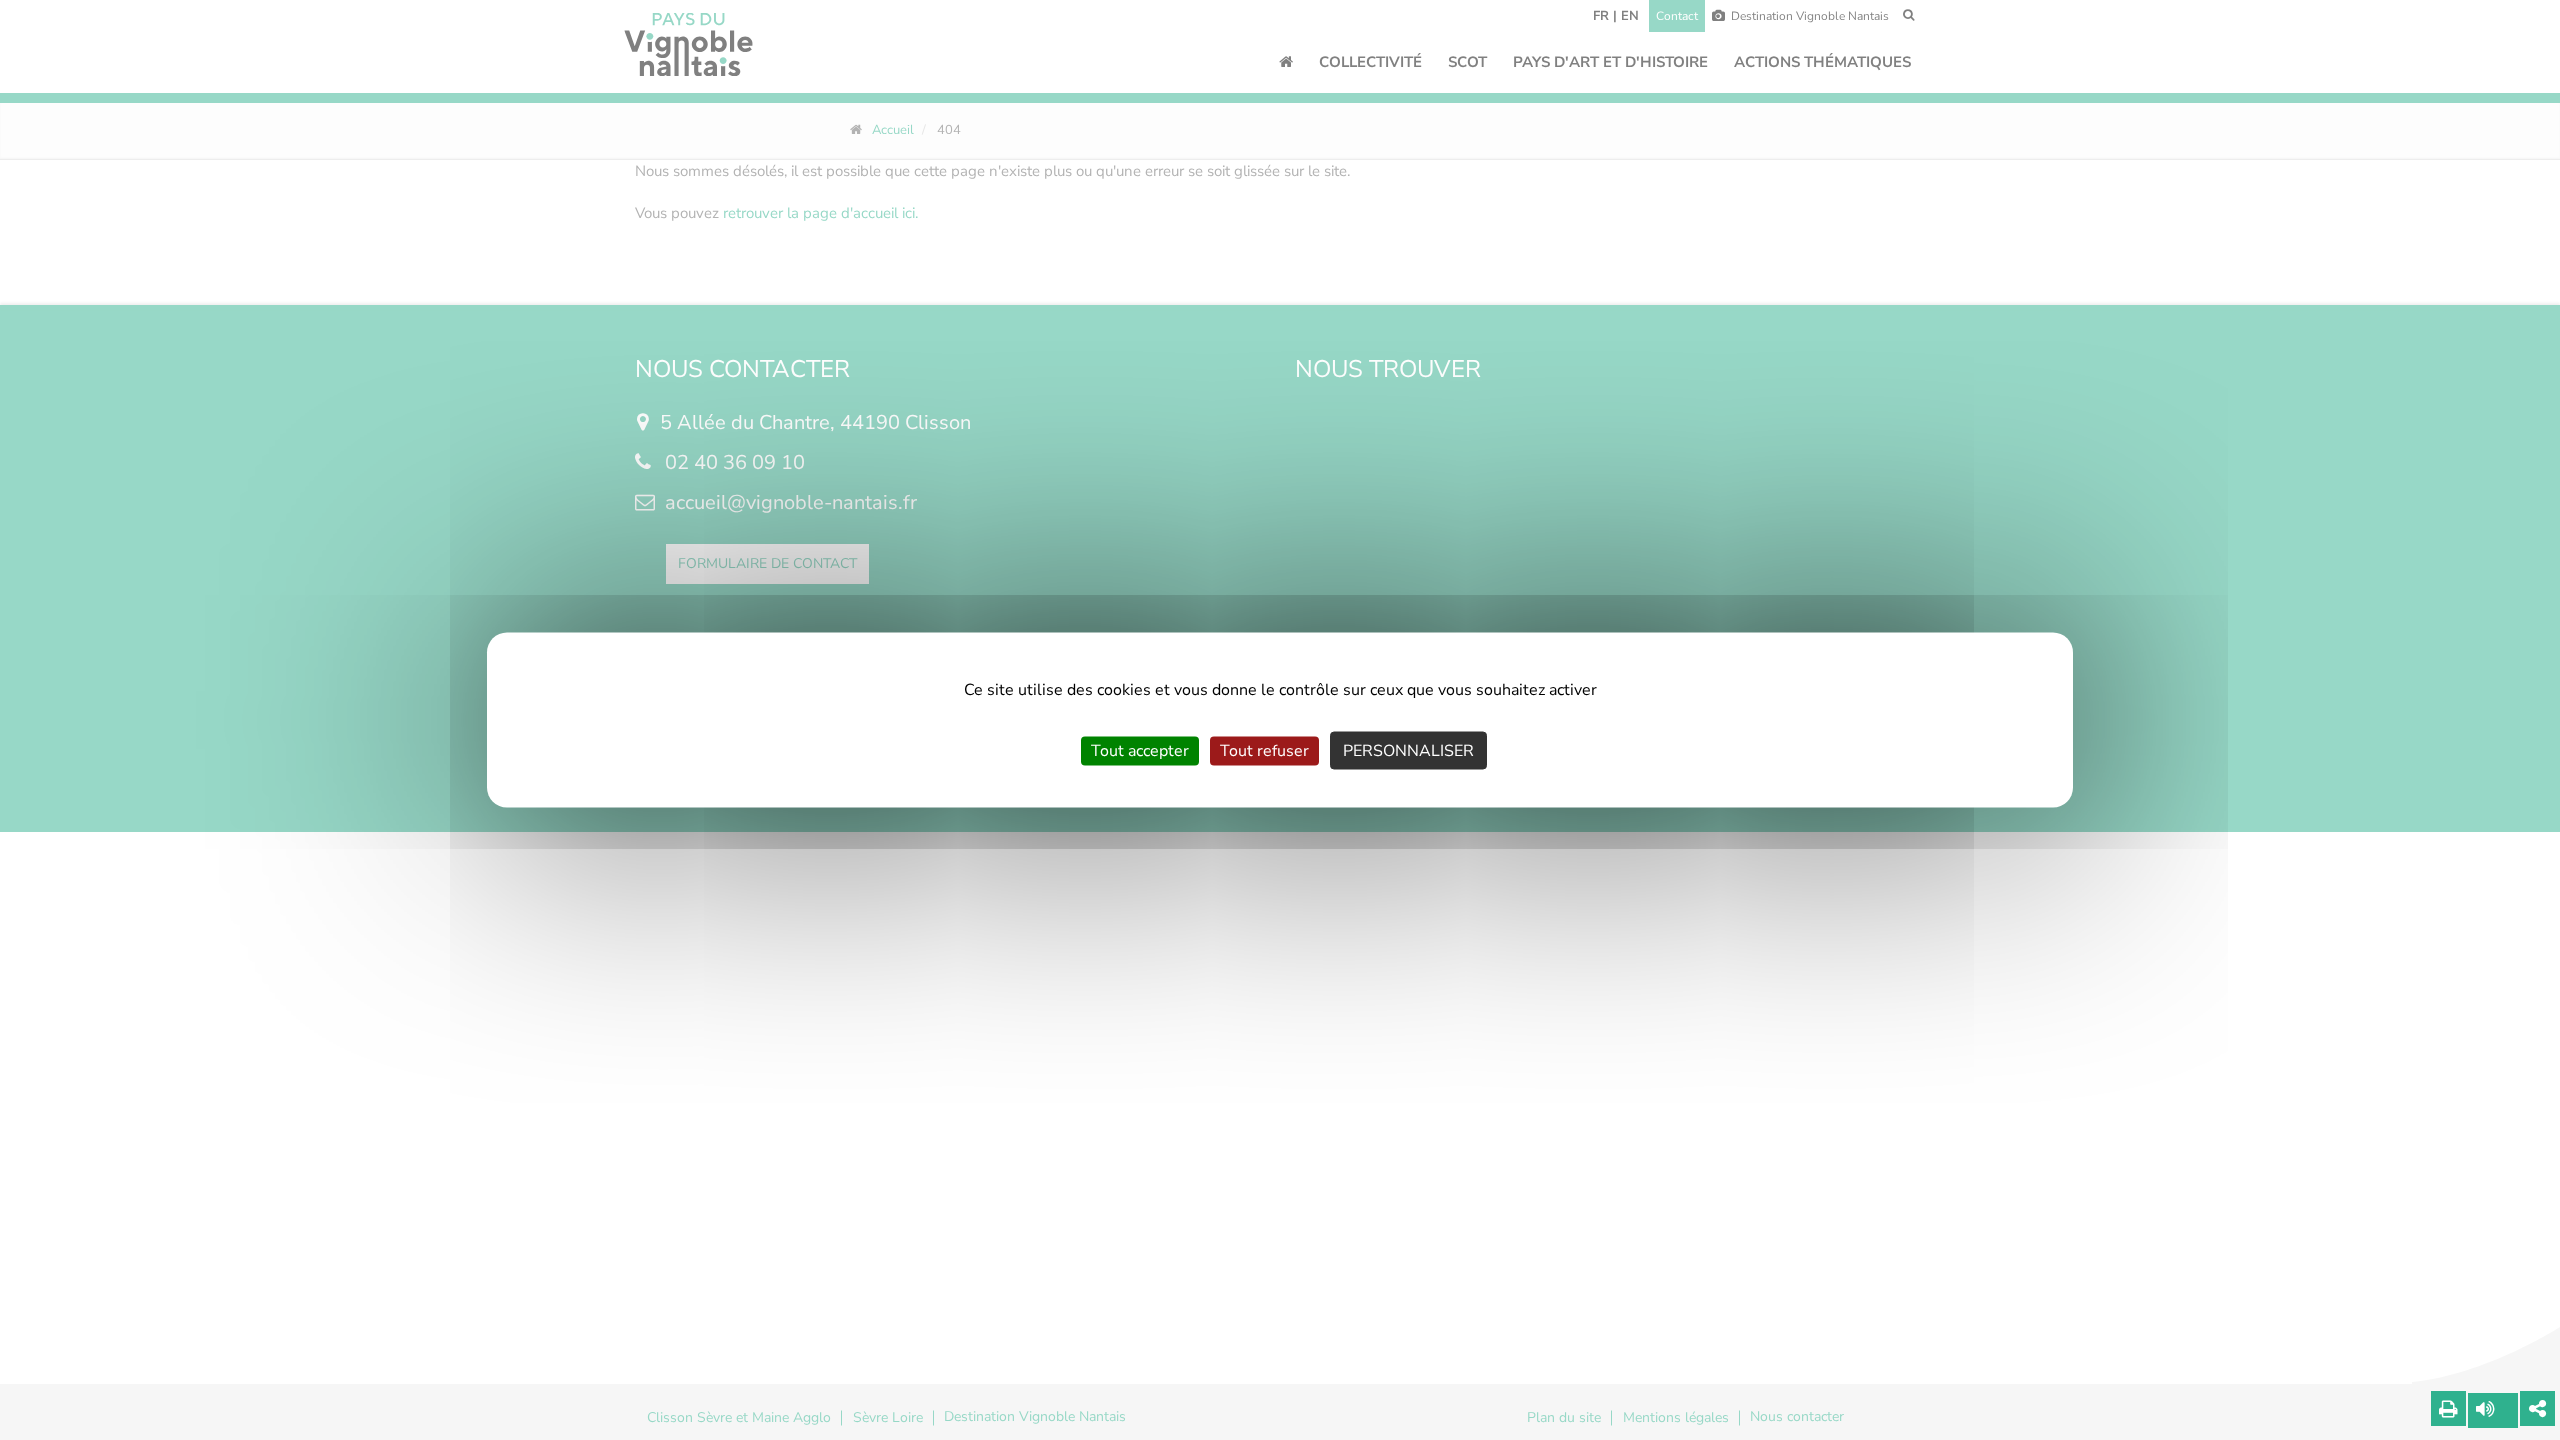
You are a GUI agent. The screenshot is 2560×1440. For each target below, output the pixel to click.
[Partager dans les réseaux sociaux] (2537, 1408)
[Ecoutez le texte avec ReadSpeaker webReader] (2493, 1410)
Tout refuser (1264, 751)
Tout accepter (1140, 751)
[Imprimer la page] (2448, 1408)
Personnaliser (1408, 751)
